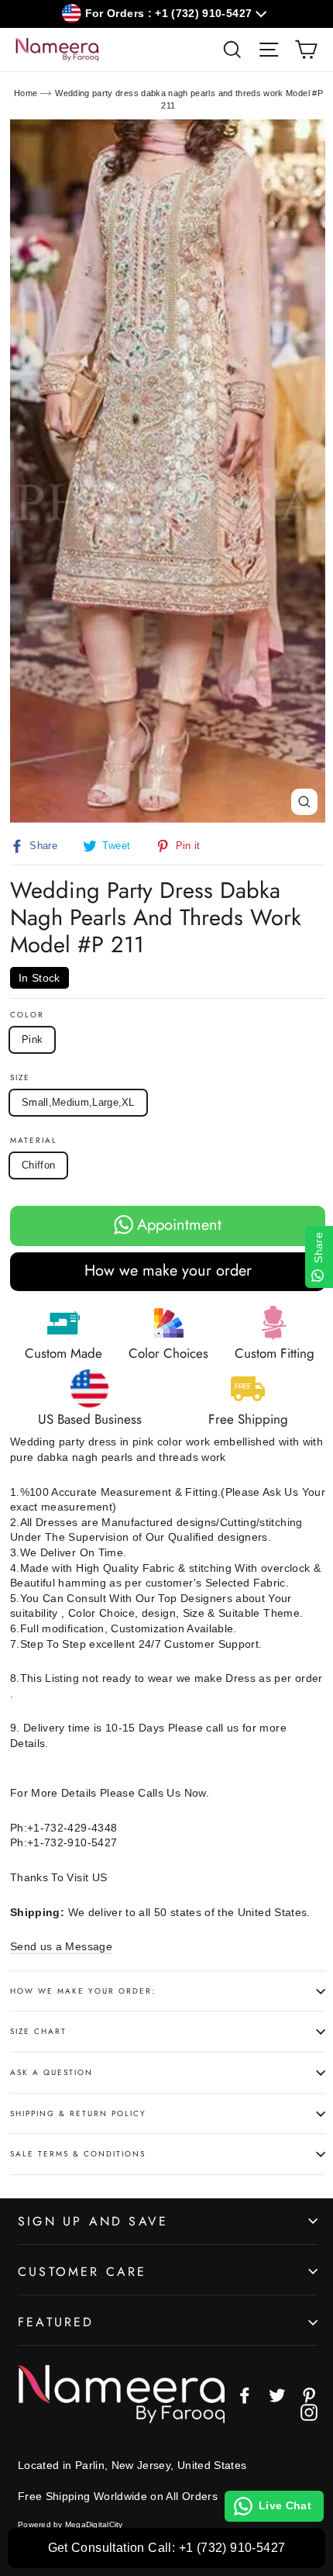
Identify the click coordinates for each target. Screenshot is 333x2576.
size (20, 1078)
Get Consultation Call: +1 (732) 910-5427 (167, 2548)
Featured (56, 2322)
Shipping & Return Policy (78, 2113)
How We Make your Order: (83, 1991)
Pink (32, 1039)
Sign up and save (93, 2221)
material (34, 1141)
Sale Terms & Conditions (78, 2154)
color (27, 1015)
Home (26, 93)
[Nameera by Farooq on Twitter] (277, 2395)
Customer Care (82, 2272)
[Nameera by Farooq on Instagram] (309, 2412)
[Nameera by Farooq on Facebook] (245, 2395)
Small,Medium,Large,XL (78, 1102)
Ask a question (51, 2072)
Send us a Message (61, 1946)
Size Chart (38, 2031)
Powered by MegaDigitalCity (70, 2524)
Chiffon (38, 1165)
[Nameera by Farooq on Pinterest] (309, 2395)
